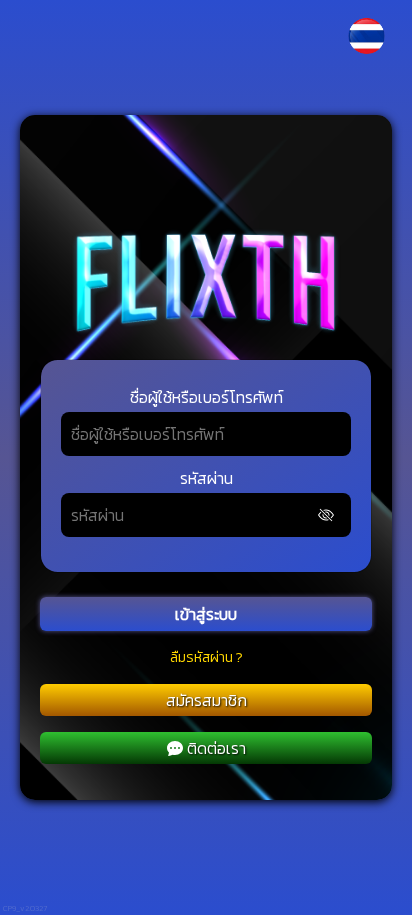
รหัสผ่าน (206, 478)
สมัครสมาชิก (206, 700)
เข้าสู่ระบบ (206, 614)
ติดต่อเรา (216, 748)
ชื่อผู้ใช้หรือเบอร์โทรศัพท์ (206, 397)
